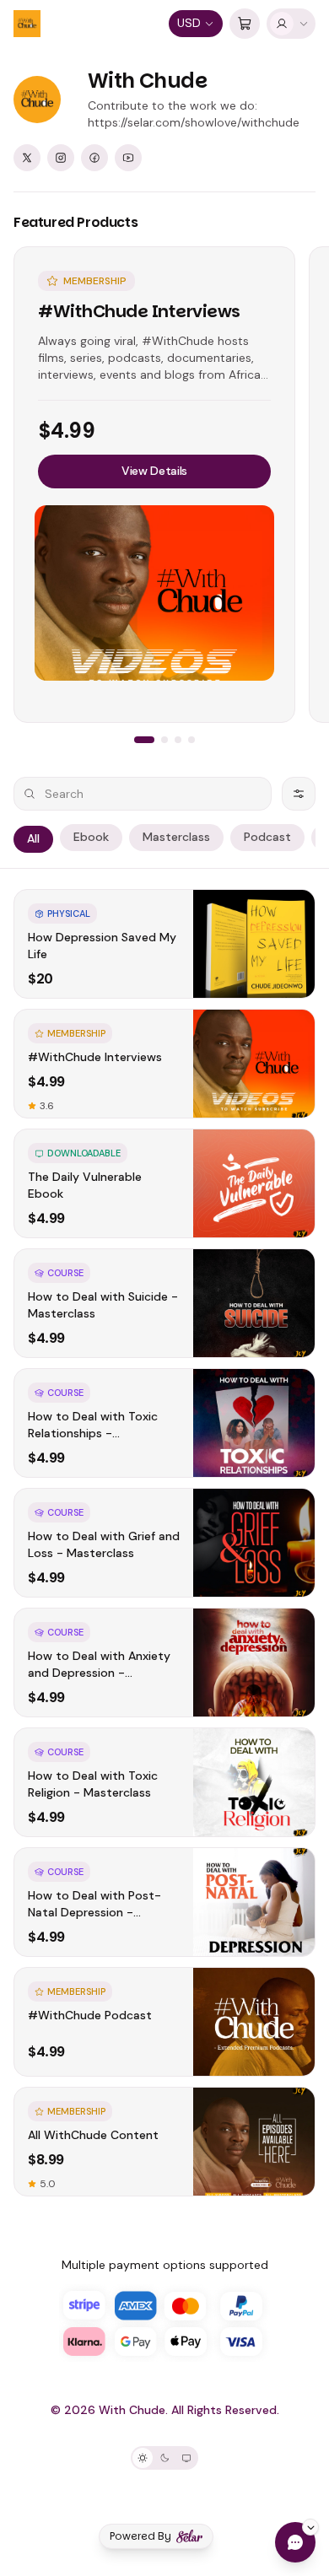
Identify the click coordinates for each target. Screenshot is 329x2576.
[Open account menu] (291, 24)
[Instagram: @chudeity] (61, 158)
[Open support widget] (295, 2542)
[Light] (143, 2458)
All (33, 838)
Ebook (91, 837)
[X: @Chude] (27, 158)
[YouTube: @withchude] (128, 158)
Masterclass (176, 837)
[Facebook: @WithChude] (94, 158)
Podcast (267, 837)
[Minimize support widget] (310, 2527)
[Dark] (164, 2458)
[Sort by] (299, 794)
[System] (186, 2458)
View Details (154, 471)
